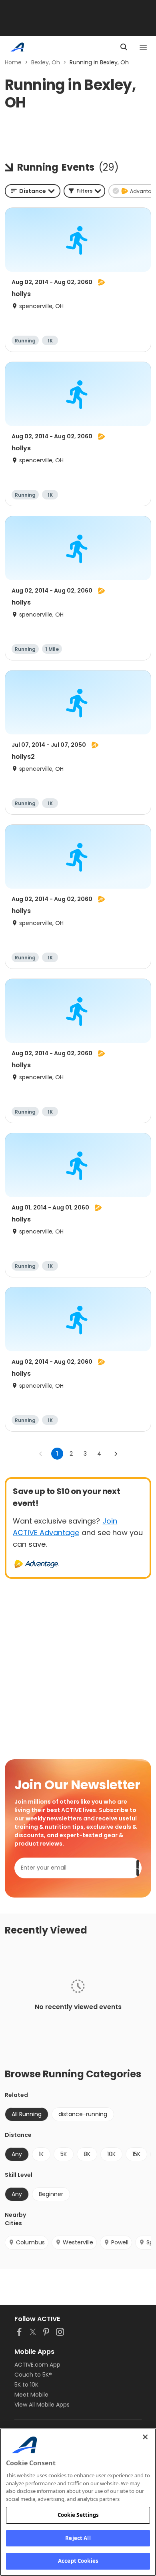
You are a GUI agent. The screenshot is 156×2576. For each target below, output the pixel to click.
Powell (120, 2242)
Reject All (78, 2538)
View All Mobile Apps (42, 2405)
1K (41, 2154)
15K (136, 2154)
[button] (84, 191)
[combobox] (33, 191)
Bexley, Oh (46, 62)
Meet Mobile (31, 2395)
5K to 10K (26, 2385)
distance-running (83, 2114)
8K (87, 2154)
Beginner (51, 2194)
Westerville (78, 2242)
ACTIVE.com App (37, 2365)
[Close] (145, 2437)
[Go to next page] (116, 1454)
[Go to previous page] (41, 1454)
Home (13, 62)
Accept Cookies (78, 2561)
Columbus (30, 2242)
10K (111, 2154)
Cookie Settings (78, 2515)
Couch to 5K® (33, 2375)
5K (64, 2154)
